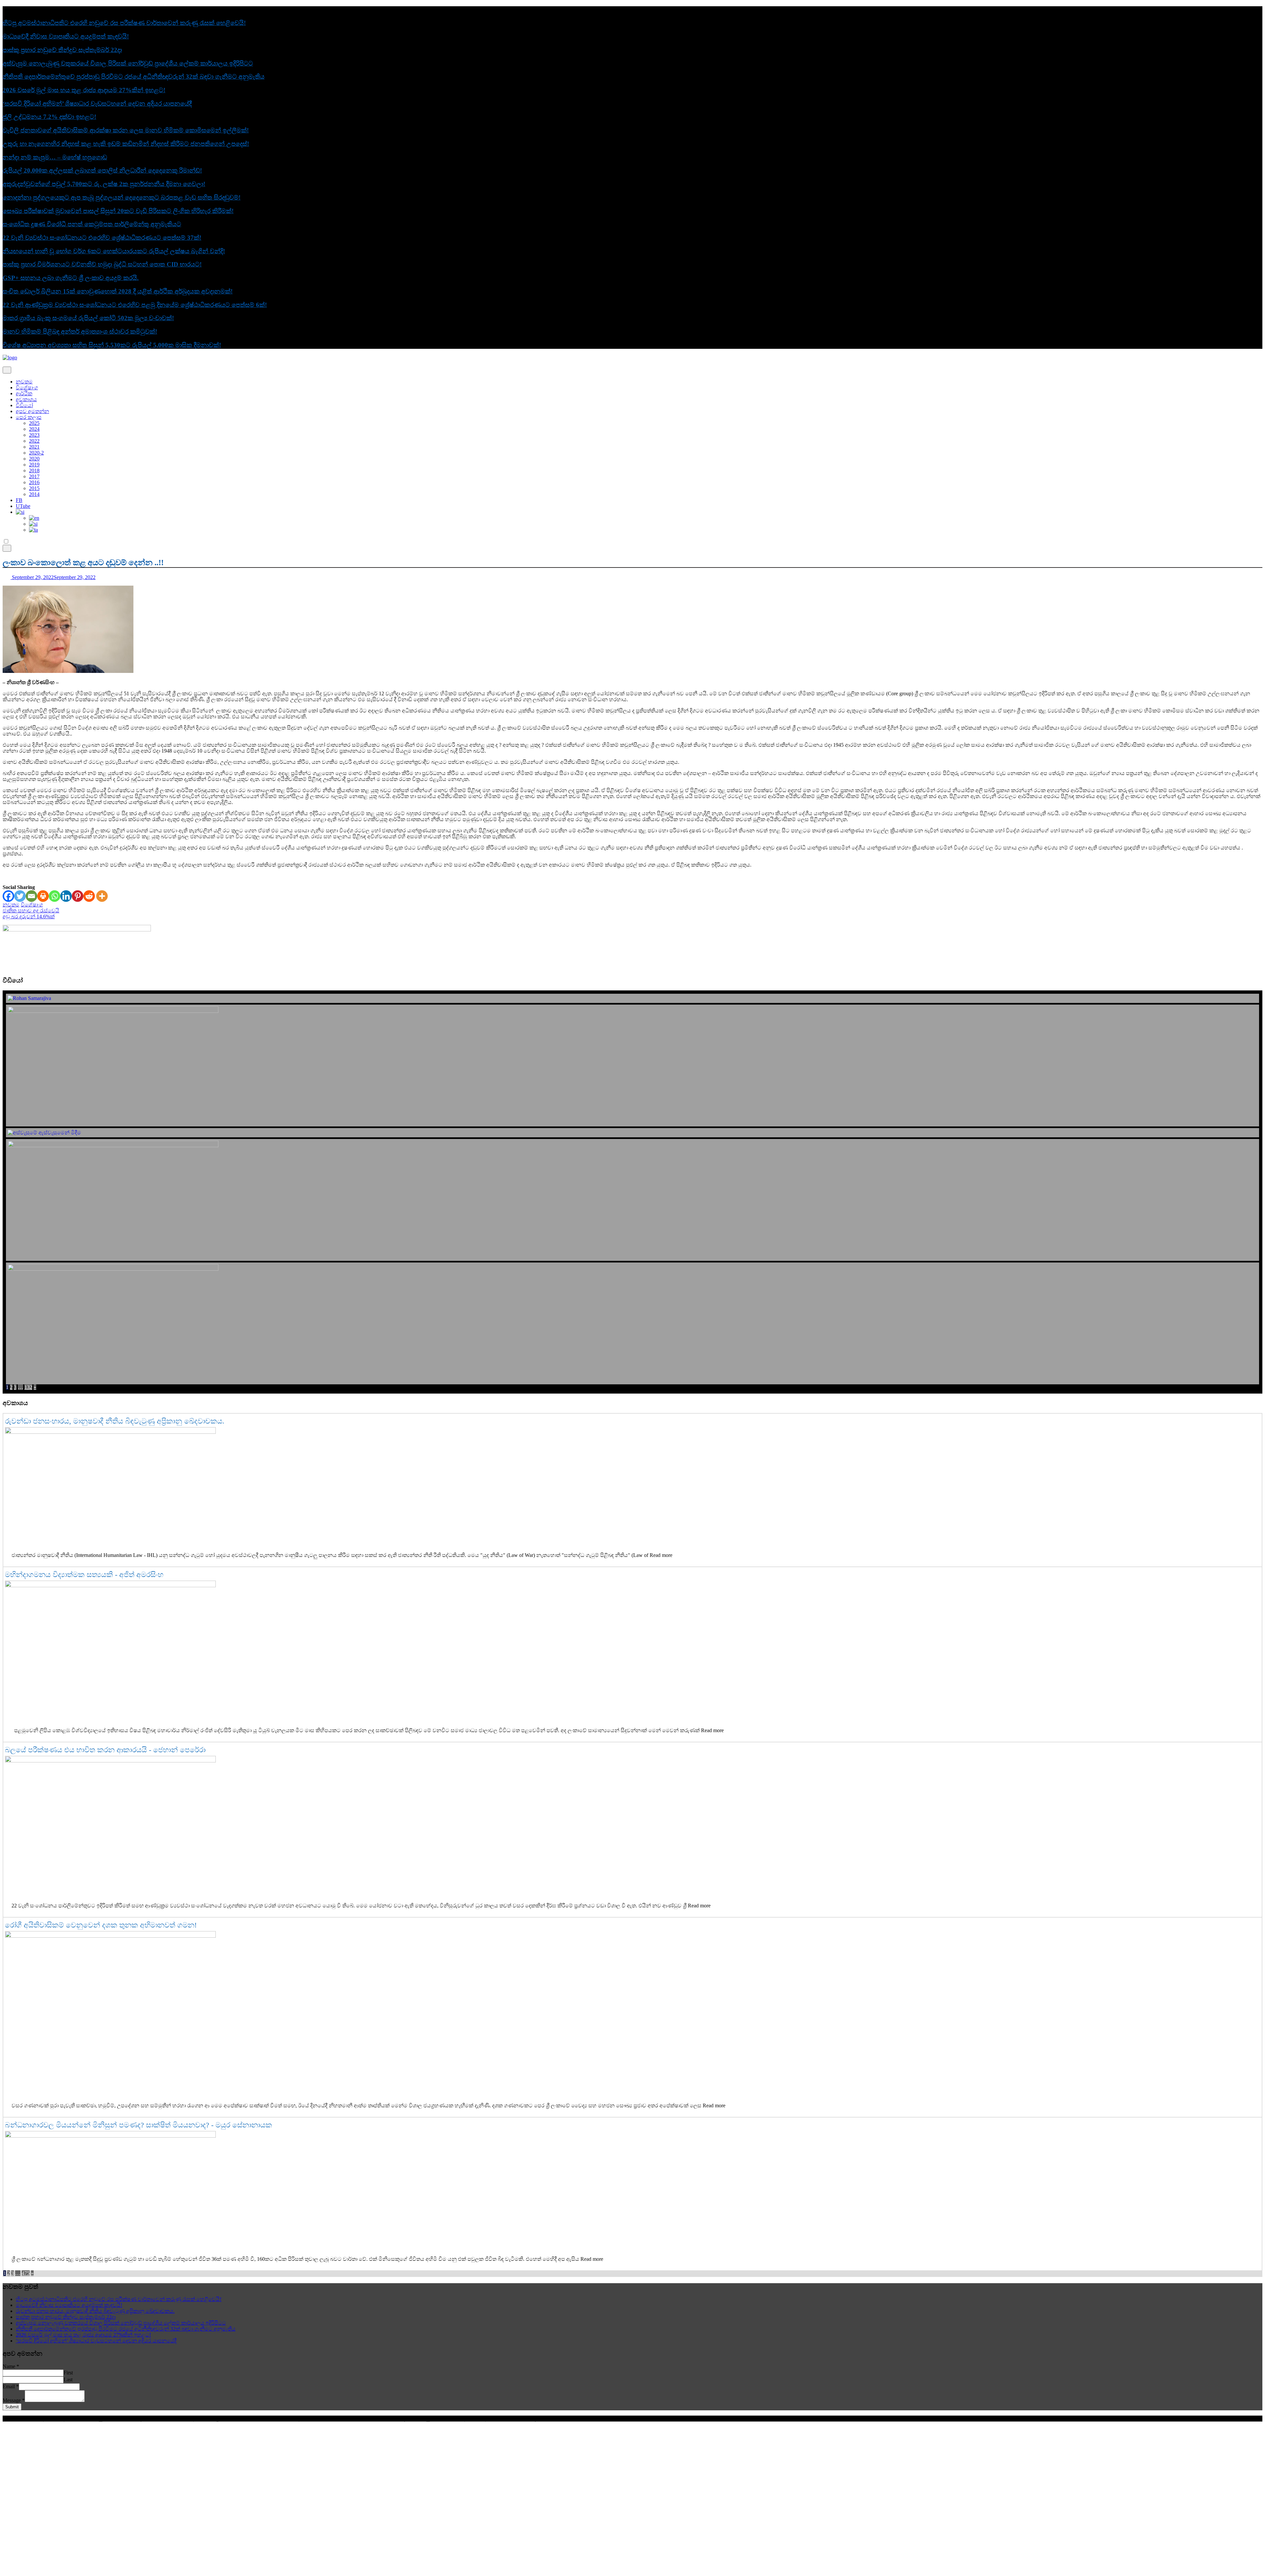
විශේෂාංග (27, 388)
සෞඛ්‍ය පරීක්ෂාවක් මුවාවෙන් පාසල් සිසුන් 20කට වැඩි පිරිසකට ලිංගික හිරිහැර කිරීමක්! (118, 211)
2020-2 (36, 453)
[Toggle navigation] (7, 370)
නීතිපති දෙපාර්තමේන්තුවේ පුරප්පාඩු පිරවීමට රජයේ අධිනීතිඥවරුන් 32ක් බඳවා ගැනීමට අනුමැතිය (134, 77)
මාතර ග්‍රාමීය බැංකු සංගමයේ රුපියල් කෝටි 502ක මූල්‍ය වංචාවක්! (88, 318)
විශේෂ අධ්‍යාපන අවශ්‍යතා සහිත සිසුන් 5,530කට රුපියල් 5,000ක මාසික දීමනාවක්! (112, 345)
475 (26, 2273)
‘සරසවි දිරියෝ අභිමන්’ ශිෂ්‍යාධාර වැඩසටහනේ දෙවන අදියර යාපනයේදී (97, 104)
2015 (34, 488)
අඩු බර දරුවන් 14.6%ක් (29, 916)
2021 (34, 447)
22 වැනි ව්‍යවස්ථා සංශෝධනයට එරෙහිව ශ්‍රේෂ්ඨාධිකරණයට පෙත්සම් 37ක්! (102, 238)
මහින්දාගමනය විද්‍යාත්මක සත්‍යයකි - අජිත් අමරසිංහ (84, 1575)
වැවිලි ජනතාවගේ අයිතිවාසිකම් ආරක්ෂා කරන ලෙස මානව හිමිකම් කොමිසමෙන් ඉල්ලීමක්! (126, 130)
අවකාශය (26, 399)
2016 (34, 482)
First (68, 2373)
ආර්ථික (24, 393)
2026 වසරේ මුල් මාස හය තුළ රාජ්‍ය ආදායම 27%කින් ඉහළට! (84, 90)
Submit (12, 2407)
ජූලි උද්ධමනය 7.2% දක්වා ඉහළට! (49, 117)
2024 (34, 429)
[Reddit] (89, 896)
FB (19, 500)
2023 (34, 435)
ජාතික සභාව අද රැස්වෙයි (31, 911)
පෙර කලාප (29, 417)
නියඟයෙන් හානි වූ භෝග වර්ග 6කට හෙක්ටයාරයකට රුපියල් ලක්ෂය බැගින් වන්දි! (114, 251)
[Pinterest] (78, 896)
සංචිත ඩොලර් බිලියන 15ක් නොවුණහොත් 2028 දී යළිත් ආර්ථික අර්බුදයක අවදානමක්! (118, 291)
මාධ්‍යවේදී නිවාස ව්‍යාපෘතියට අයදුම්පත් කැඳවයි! (66, 36)
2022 (34, 441)
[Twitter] (20, 896)
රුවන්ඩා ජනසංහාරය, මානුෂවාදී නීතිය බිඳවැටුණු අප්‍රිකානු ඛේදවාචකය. (115, 1421)
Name (11, 2366)
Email (11, 2386)
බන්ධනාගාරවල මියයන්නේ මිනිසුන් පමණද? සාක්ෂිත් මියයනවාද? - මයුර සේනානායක (139, 2125)
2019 (34, 465)
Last (68, 2380)
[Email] (31, 896)
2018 (34, 471)
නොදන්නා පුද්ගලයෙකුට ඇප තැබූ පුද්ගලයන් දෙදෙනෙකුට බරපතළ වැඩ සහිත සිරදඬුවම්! (122, 197)
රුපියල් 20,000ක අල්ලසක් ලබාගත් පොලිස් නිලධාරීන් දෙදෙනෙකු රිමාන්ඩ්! (102, 170)
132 (28, 1387)
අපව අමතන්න (32, 411)
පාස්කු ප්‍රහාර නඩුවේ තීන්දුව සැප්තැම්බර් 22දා (62, 50)
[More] (102, 896)
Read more (661, 1555)
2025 (34, 423)
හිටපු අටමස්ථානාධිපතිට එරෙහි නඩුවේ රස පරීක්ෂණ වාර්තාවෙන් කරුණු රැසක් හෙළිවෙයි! (124, 23)
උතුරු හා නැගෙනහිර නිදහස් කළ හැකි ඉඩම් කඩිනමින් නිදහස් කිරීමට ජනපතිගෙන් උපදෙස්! (126, 144)
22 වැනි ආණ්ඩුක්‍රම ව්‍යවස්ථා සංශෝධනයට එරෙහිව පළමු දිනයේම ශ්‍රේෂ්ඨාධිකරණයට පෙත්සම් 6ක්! (135, 305)
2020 (34, 459)
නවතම (24, 382)
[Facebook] (8, 896)
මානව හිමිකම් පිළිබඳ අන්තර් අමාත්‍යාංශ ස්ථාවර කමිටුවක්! (80, 332)
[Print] (43, 896)
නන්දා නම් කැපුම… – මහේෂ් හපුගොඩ (55, 157)
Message (14, 2400)
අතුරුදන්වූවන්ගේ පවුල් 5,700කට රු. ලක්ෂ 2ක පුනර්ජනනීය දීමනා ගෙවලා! (104, 184)
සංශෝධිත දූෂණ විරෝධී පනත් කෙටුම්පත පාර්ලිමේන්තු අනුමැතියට (92, 224)
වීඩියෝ (24, 405)
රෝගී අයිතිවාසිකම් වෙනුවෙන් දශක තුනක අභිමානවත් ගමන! (101, 1925)
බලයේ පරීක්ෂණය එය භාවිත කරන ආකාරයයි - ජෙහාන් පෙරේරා (105, 1750)
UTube (23, 506)
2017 (34, 476)
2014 (34, 494)
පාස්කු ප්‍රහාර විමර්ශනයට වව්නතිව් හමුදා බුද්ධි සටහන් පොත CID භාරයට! (102, 264)
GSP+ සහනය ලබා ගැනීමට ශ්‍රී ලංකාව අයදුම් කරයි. (71, 278)
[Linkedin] (66, 896)
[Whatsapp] (55, 896)
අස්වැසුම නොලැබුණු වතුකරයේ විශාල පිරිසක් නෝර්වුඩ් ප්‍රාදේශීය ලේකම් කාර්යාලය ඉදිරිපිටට (128, 63)
